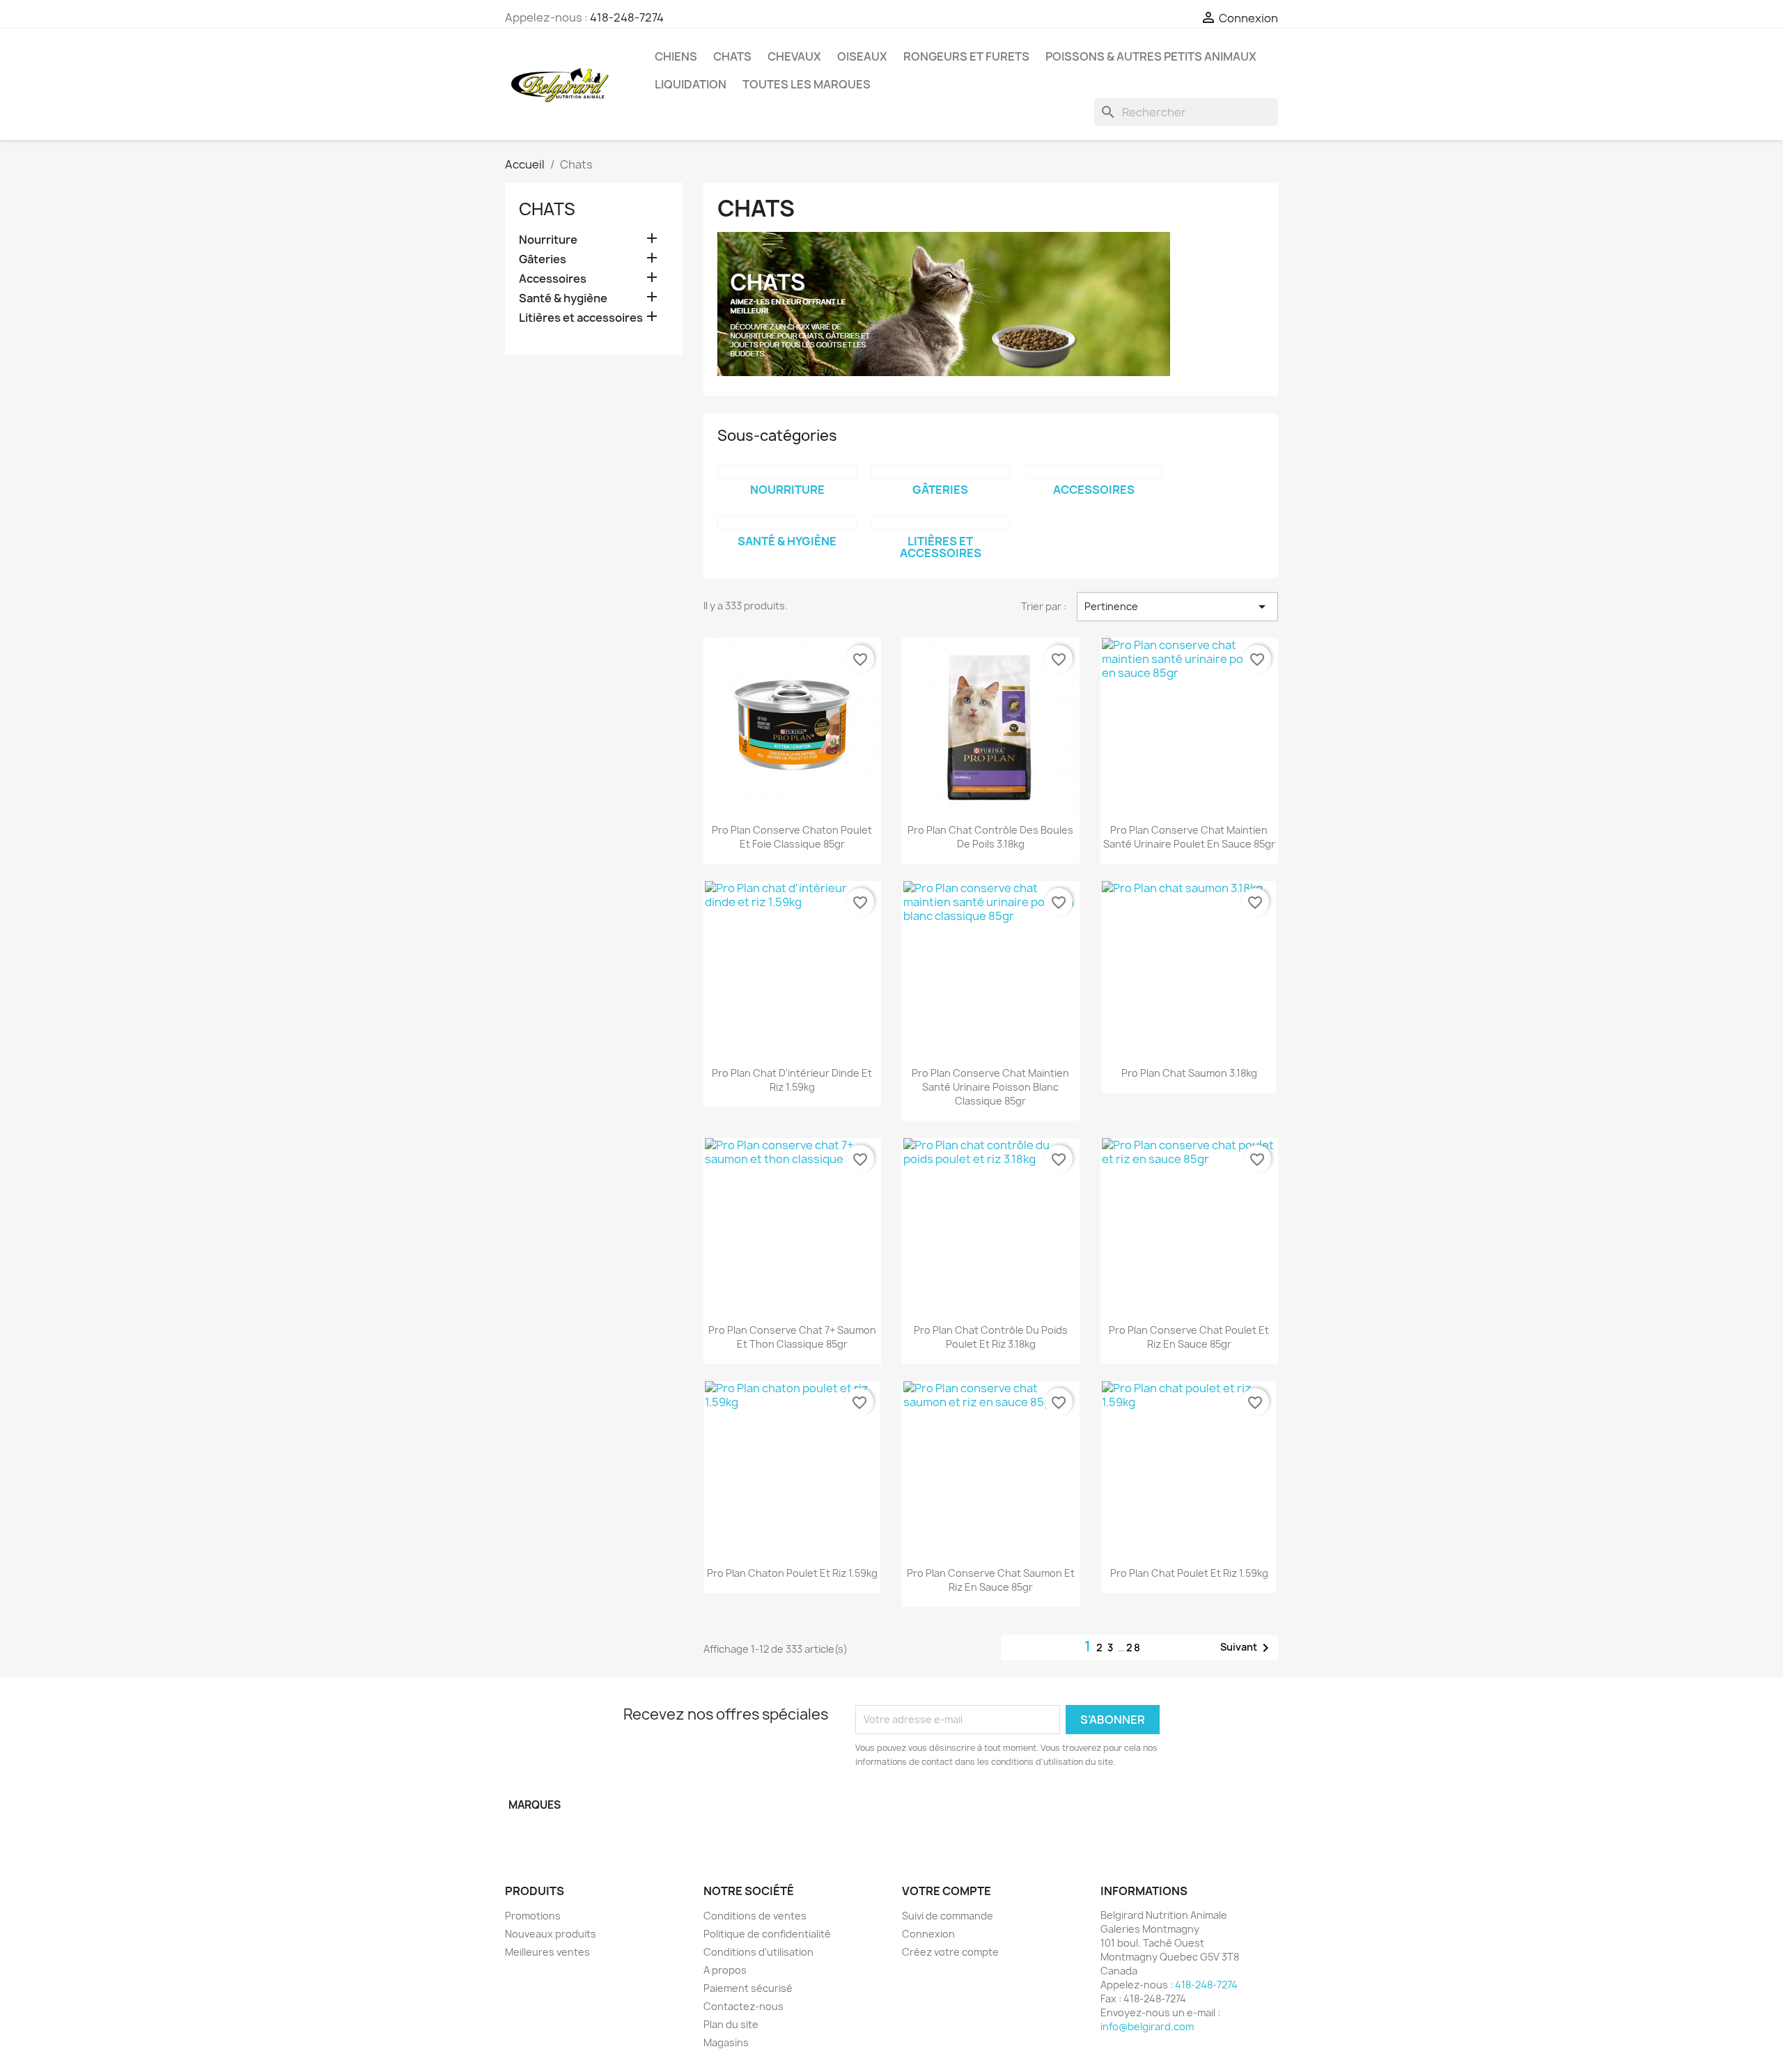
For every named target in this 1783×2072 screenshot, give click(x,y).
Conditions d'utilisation (758, 1952)
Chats (732, 56)
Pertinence (1177, 607)
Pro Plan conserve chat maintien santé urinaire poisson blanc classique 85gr (990, 1087)
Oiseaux (862, 56)
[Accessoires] (1093, 472)
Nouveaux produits (551, 1934)
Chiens (676, 56)
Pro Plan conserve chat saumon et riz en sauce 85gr (991, 1580)
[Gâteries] (940, 472)
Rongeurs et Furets (966, 56)
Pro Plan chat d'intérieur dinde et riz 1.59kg (792, 1080)
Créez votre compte (950, 1952)
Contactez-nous (743, 2006)
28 (1134, 1648)
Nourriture (548, 240)
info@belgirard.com (1147, 2026)
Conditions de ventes (755, 1916)
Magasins (726, 2042)
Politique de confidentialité (767, 1934)
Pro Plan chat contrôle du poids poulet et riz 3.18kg (991, 1337)
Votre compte (947, 1891)
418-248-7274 (627, 17)
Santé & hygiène (563, 298)
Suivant (1247, 1648)
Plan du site (731, 2024)
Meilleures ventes (547, 1952)
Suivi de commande (948, 1916)
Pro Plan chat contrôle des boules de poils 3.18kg (990, 837)
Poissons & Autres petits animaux (1151, 56)
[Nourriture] (787, 472)
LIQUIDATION (691, 84)
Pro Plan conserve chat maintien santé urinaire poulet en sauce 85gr (1189, 837)
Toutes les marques (807, 84)
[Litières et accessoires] (940, 523)
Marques (535, 1805)
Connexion (928, 1934)
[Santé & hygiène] (787, 523)
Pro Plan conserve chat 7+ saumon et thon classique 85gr (792, 1337)
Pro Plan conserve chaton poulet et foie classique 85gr (792, 837)
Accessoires (553, 279)
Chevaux (794, 56)
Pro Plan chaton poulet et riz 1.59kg (792, 1573)
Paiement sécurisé (748, 1988)
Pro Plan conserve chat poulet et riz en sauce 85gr (1189, 1337)
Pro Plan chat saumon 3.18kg (1189, 1073)
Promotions (533, 1916)
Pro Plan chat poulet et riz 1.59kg (1189, 1573)
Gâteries (543, 259)
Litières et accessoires (581, 318)
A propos (725, 1970)
